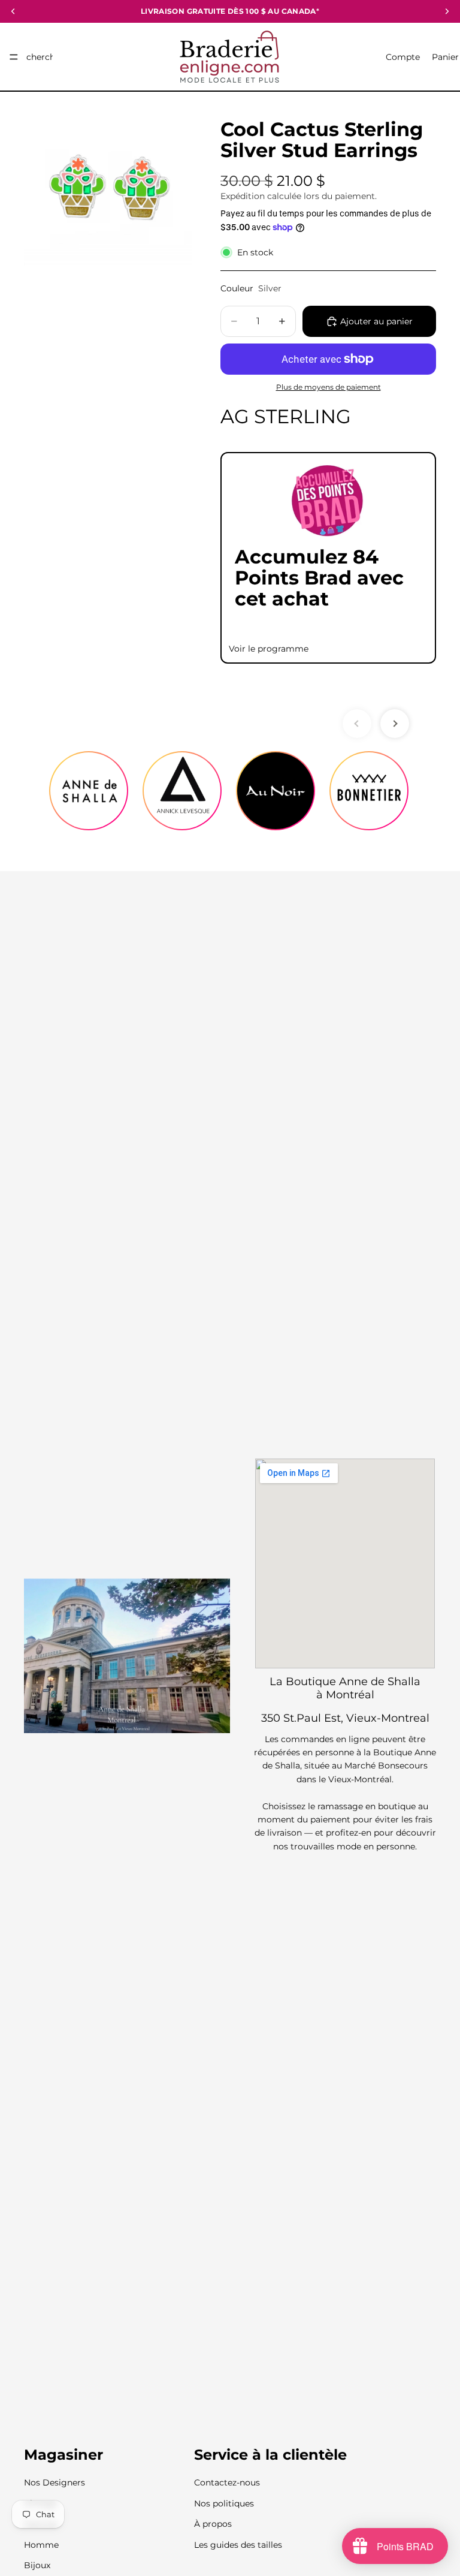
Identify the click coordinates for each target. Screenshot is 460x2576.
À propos (213, 2524)
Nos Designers (55, 2483)
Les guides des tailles (238, 2545)
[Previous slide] (357, 724)
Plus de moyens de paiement (329, 387)
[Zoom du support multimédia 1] (108, 190)
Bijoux (37, 2565)
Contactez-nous (227, 2483)
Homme (41, 2545)
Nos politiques (224, 2503)
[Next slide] (395, 724)
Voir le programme (269, 649)
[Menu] (14, 57)
